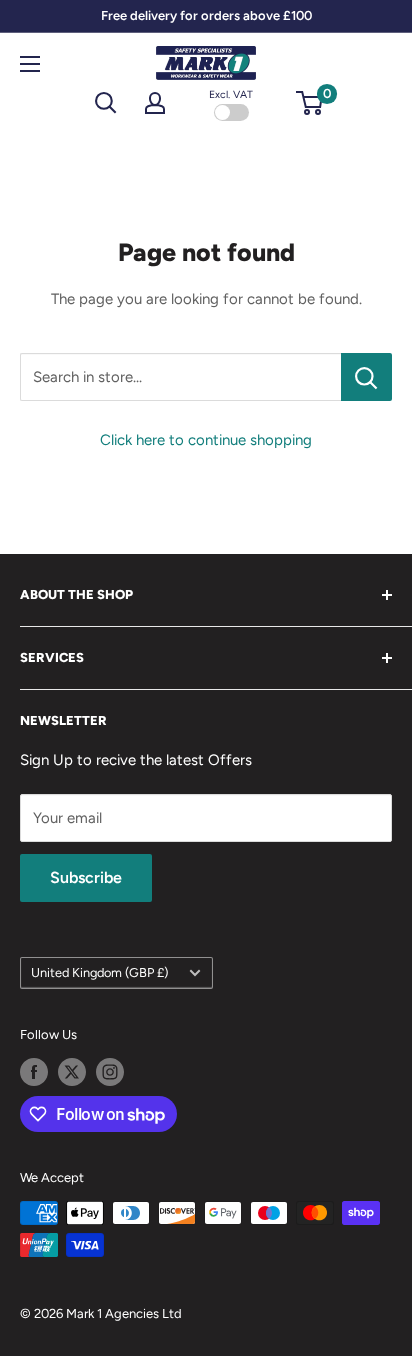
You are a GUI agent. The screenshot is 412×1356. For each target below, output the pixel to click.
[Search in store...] (366, 377)
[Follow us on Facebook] (34, 1072)
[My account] (155, 103)
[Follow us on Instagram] (110, 1072)
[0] (310, 103)
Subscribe (86, 877)
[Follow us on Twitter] (72, 1072)
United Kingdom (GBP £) (99, 972)
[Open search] (106, 103)
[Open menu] (30, 64)
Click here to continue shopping (206, 440)
